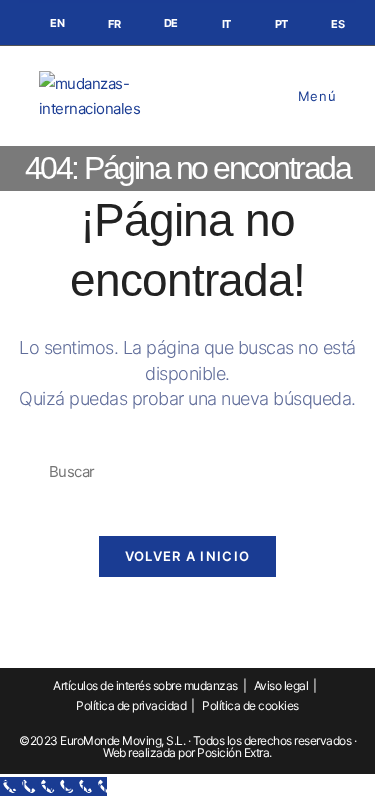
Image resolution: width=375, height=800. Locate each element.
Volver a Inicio (188, 556)
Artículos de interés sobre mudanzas (145, 685)
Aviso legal (281, 685)
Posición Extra (233, 752)
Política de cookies (250, 705)
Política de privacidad (131, 705)
